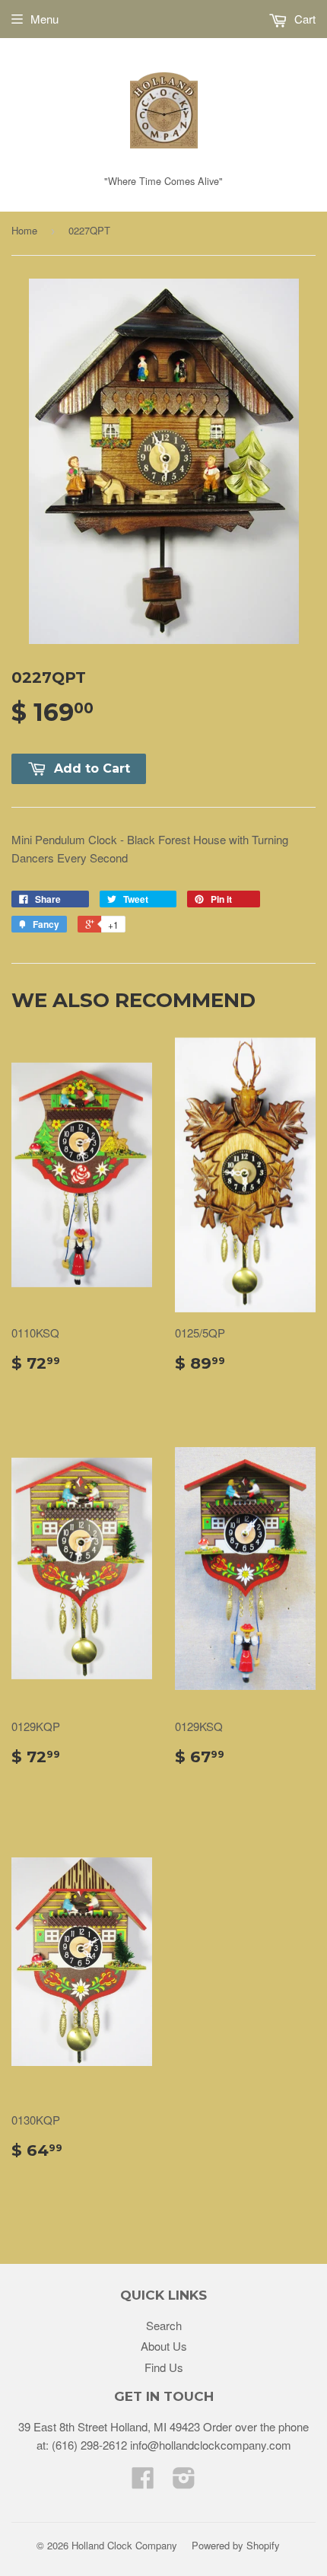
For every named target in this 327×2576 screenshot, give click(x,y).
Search (164, 2325)
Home (24, 230)
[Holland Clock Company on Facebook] (143, 2482)
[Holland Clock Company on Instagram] (184, 2482)
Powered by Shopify (236, 2545)
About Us (164, 2346)
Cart (303, 19)
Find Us (164, 2367)
